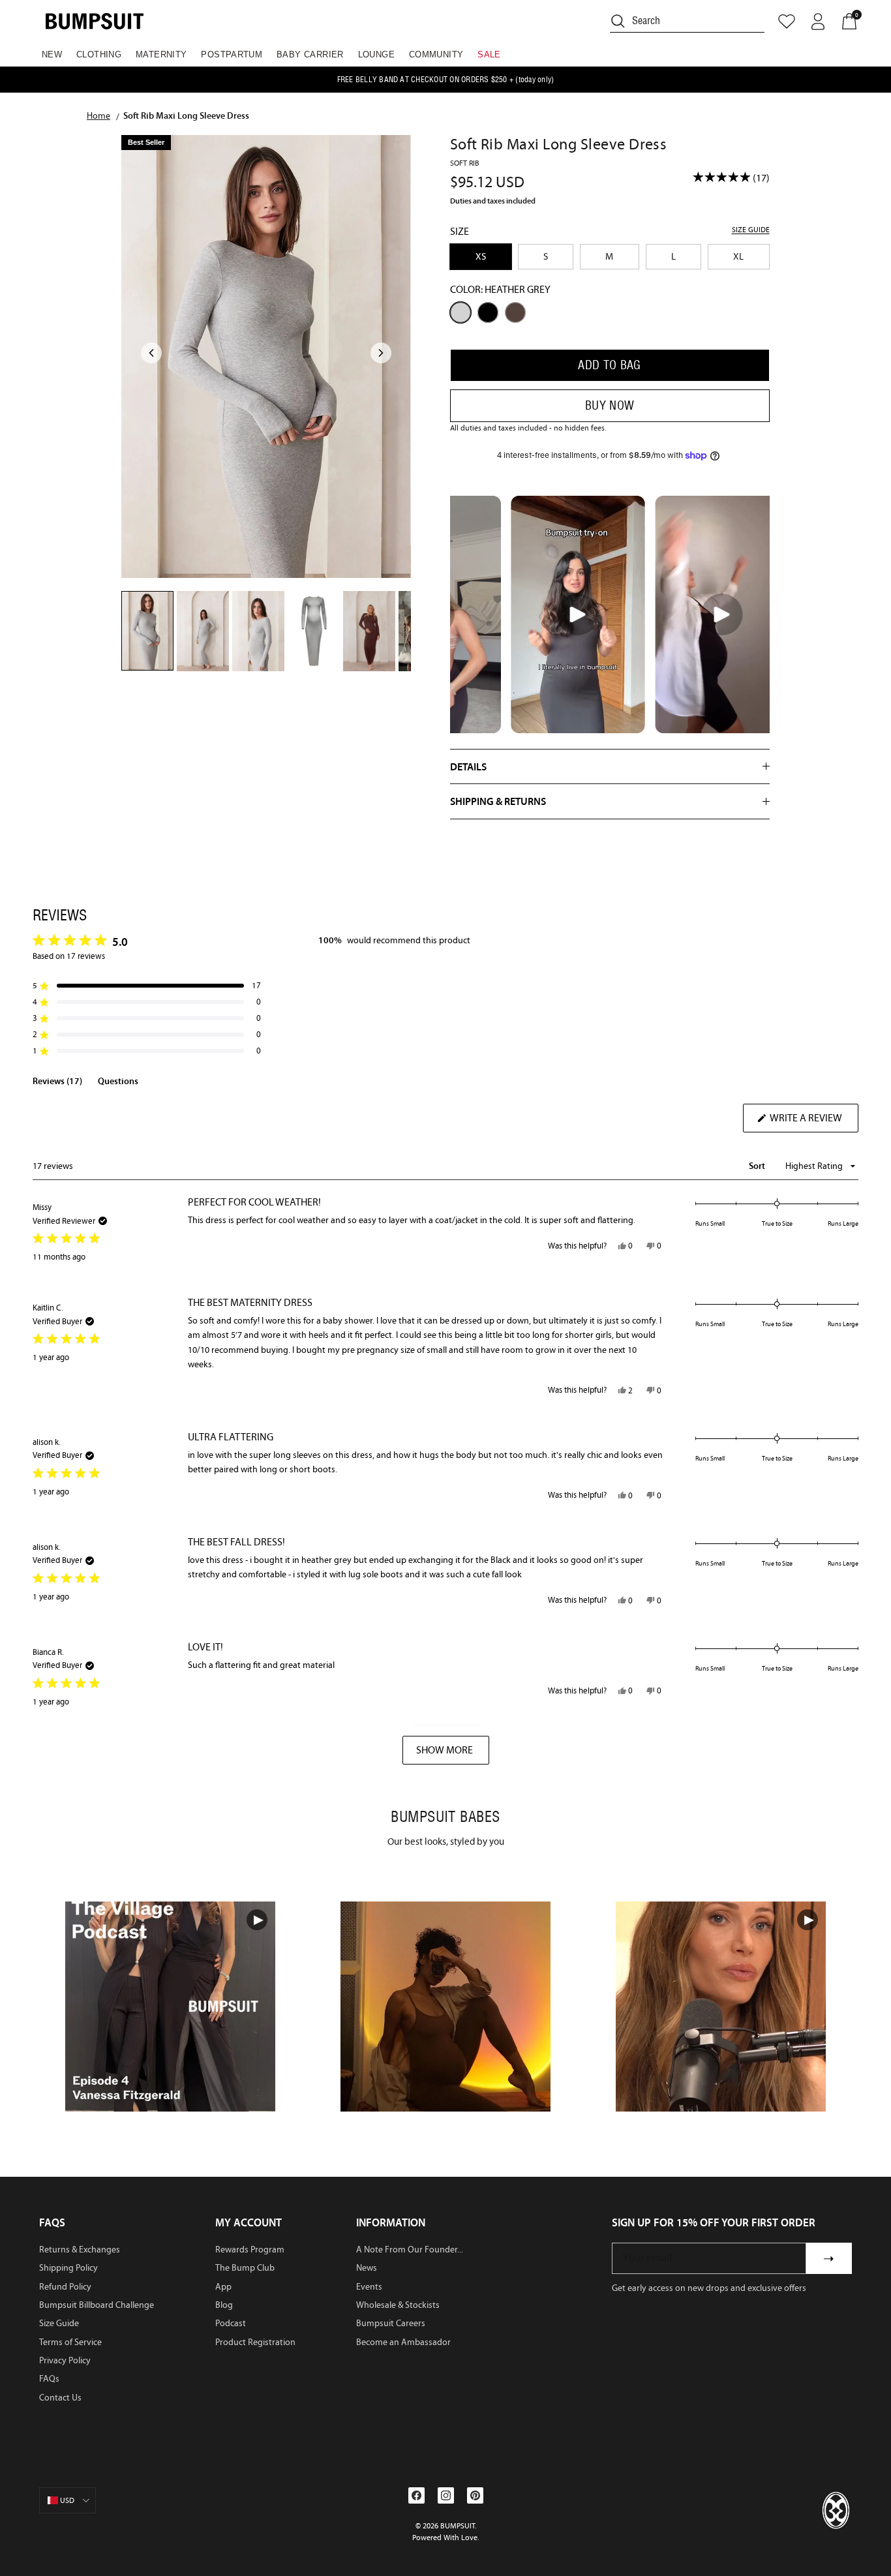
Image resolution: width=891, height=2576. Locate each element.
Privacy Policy (65, 2360)
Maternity (161, 54)
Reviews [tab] (57, 1083)
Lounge (376, 54)
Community (436, 54)
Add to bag (610, 365)
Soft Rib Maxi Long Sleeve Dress (186, 115)
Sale (489, 54)
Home (98, 115)
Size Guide (59, 2323)
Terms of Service (70, 2342)
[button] (147, 986)
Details (468, 766)
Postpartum (232, 54)
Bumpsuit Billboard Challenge (97, 2305)
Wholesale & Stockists (398, 2305)
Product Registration (255, 2342)
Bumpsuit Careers (391, 2323)
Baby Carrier (310, 54)
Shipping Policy (68, 2268)
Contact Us (60, 2398)
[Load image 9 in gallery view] (266, 356)
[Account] (818, 22)
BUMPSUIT (458, 2526)
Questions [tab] (118, 1083)
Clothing (99, 54)
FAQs (49, 2379)
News (367, 2268)
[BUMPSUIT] (95, 21)
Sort (758, 1166)
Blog (224, 2305)
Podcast (231, 2323)
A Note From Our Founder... (410, 2250)
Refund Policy (65, 2287)
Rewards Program (250, 2250)
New (52, 54)
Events (369, 2287)
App (223, 2287)
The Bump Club (245, 2268)
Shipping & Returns (498, 801)
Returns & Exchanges (80, 2250)
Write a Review (813, 1122)
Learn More (171, 2006)
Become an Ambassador (403, 2342)
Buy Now (610, 405)
